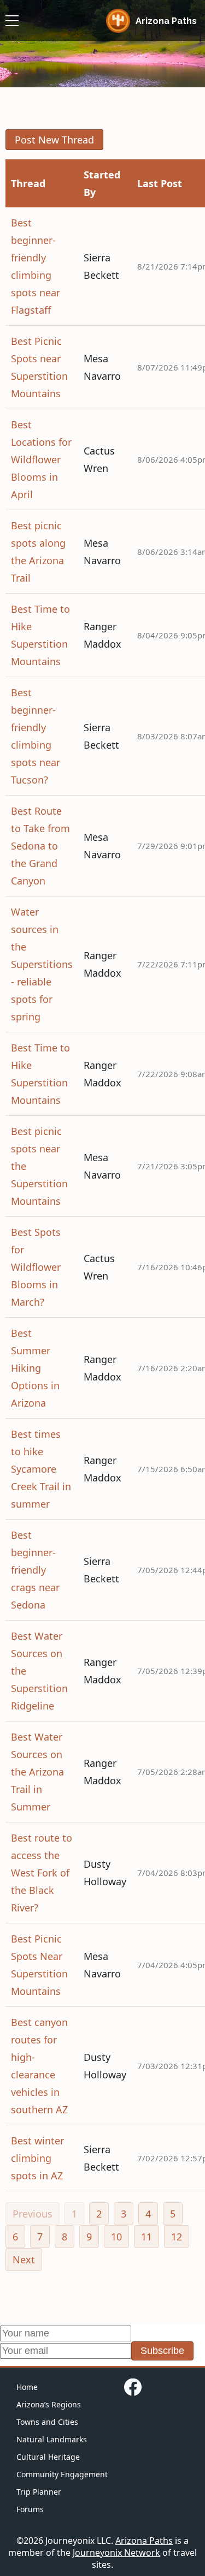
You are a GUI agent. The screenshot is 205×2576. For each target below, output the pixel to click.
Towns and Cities (47, 2422)
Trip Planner (39, 2492)
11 (147, 2237)
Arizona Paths (144, 2541)
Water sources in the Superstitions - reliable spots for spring (42, 964)
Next (24, 2260)
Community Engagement (62, 2474)
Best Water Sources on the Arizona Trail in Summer (37, 1772)
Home (27, 2387)
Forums (30, 2509)
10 (116, 2237)
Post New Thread (54, 140)
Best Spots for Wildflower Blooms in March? (36, 1267)
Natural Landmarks (52, 2439)
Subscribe (162, 2351)
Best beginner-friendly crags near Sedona (35, 1570)
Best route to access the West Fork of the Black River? (42, 1873)
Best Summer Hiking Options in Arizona (35, 1368)
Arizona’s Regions (49, 2404)
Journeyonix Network (116, 2553)
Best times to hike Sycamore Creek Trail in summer (41, 1469)
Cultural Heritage (48, 2457)
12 (177, 2237)
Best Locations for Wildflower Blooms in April (41, 459)
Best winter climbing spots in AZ (37, 2158)
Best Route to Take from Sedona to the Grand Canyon (40, 846)
